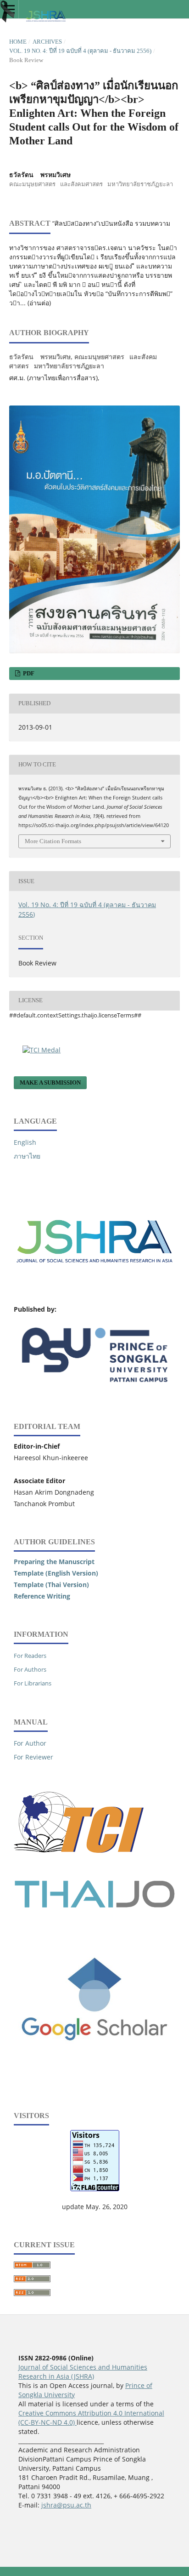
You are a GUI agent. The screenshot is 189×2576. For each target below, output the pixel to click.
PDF (28, 673)
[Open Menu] (9, 9)
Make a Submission (50, 1082)
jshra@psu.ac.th (66, 2505)
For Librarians (33, 1683)
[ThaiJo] (94, 1905)
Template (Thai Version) (51, 1585)
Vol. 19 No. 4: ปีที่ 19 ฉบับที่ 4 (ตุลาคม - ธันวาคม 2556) (80, 51)
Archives (47, 42)
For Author (30, 1743)
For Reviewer (33, 1757)
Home (18, 42)
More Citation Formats (53, 841)
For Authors (30, 1669)
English (25, 1142)
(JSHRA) (82, 2376)
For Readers (30, 1656)
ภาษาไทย (27, 1156)
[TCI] (81, 1868)
